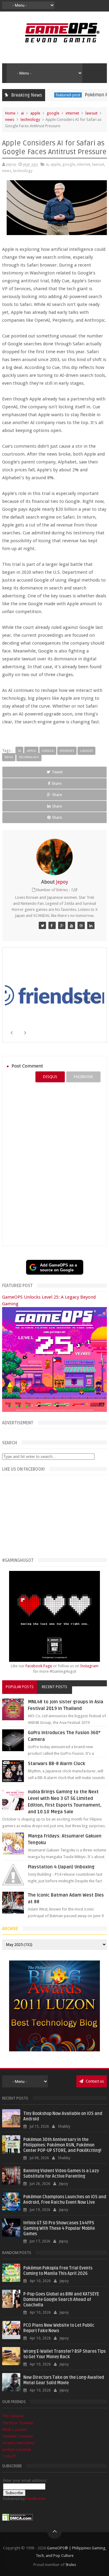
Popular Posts (20, 1687)
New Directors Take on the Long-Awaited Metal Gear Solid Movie (64, 2380)
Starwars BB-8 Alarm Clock (56, 1764)
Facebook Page (39, 1666)
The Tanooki (13, 2416)
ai (22, 113)
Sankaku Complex (18, 2436)
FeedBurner (36, 2499)
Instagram (89, 1666)
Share (56, 783)
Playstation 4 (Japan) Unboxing (61, 1867)
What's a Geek (14, 2430)
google (53, 113)
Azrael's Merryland (18, 2443)
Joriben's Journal (17, 2450)
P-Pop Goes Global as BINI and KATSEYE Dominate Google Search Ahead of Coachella (61, 2300)
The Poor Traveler (18, 2423)
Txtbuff (9, 2456)
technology (30, 120)
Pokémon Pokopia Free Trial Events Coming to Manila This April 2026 (58, 2271)
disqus (50, 1077)
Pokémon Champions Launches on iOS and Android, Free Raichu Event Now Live (65, 2200)
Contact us (94, 2081)
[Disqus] (54, 1164)
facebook (83, 1077)
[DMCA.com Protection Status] (18, 2520)
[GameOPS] (42, 925)
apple (35, 113)
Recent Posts (54, 1687)
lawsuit (91, 113)
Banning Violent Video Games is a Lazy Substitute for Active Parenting (61, 2174)
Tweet (57, 772)
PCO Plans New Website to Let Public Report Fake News (59, 2328)
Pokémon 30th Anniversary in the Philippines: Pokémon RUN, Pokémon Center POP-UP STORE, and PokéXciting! (62, 2145)
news (10, 120)
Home (10, 113)
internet (72, 113)
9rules (71, 2565)
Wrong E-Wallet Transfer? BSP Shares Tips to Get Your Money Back (64, 2354)
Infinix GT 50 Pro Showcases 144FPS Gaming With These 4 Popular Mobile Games (59, 2228)
